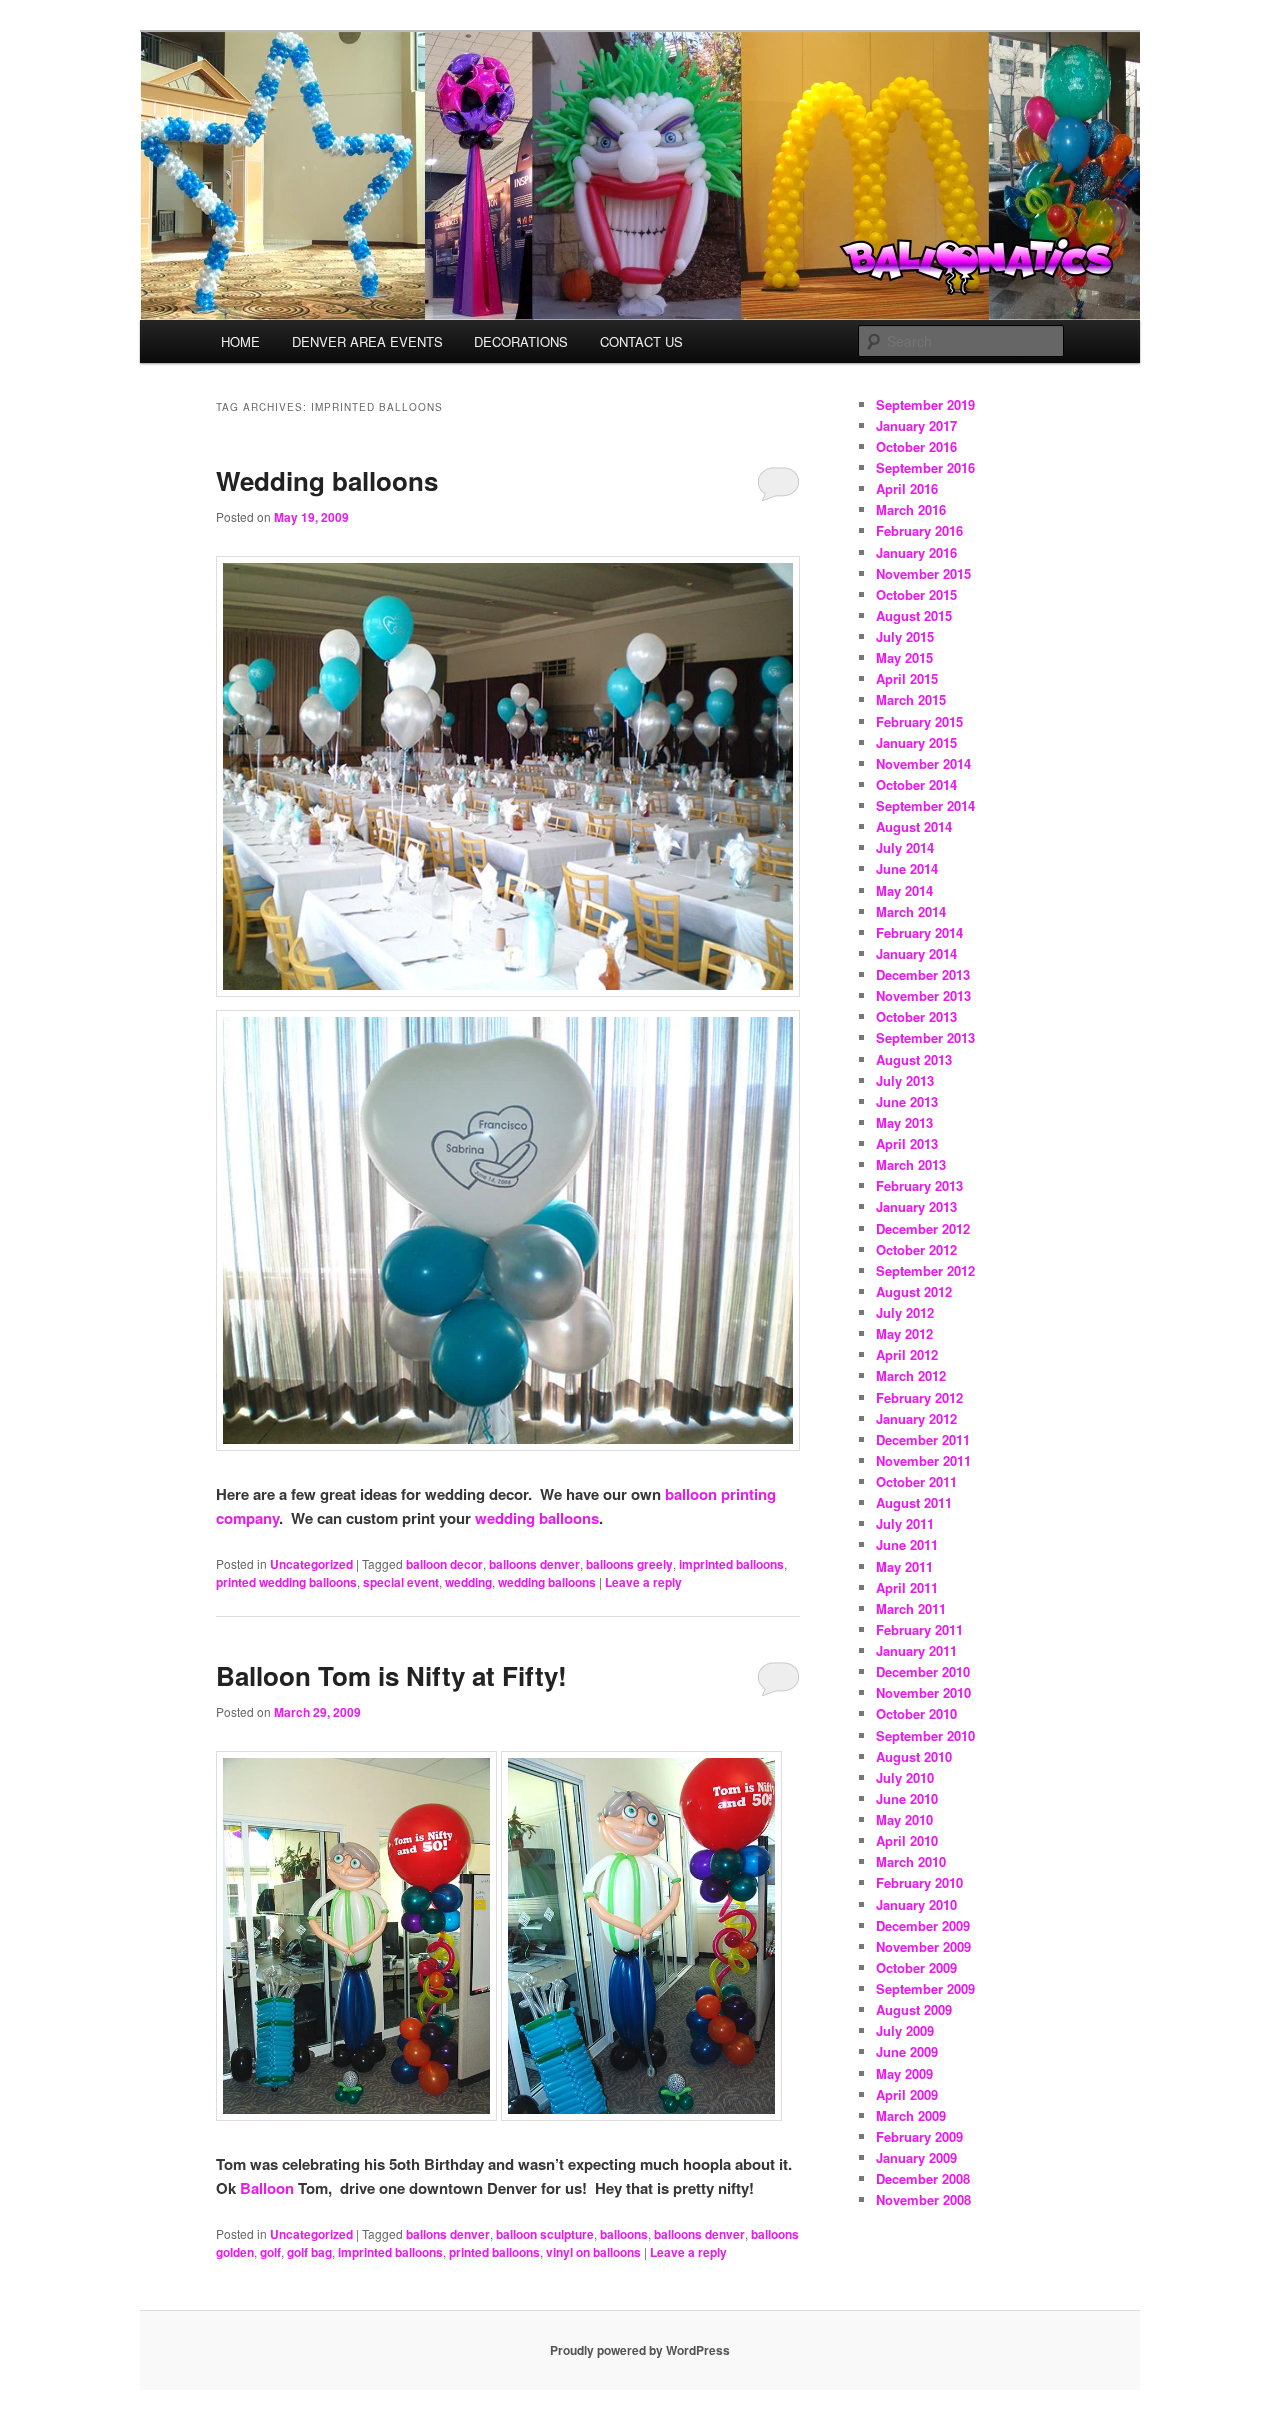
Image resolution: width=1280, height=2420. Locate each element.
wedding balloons (537, 1518)
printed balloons (494, 2252)
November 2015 (923, 573)
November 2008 (923, 2199)
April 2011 (907, 1587)
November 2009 (923, 1946)
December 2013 (923, 974)
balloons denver (534, 1564)
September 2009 (925, 1988)
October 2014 (916, 784)
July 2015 (905, 636)
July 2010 (905, 1777)
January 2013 (916, 1206)
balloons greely (629, 1564)
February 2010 (919, 1882)
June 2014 (907, 868)
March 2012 (911, 1375)
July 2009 (905, 2030)
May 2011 (904, 1566)
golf (270, 2252)
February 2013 (919, 1185)
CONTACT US (641, 341)
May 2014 (904, 890)
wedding (468, 1582)
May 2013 (904, 1122)
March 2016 (911, 509)
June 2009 (907, 2051)
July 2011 (905, 1523)
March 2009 (911, 2115)
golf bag (309, 2252)
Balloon (267, 2188)
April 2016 (907, 488)
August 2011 (914, 1502)
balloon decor (444, 1564)
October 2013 (916, 1016)
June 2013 (907, 1101)
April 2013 (907, 1143)
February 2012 (919, 1397)
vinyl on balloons (593, 2252)
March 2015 (911, 699)
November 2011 (923, 1460)
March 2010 (911, 1861)
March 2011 (911, 1608)
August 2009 (914, 2009)
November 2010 (923, 1692)
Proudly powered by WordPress (640, 2350)
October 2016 (916, 446)
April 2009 (907, 2094)
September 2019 (925, 404)
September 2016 (925, 467)
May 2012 (904, 1333)
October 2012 (916, 1249)
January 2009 (916, 2157)
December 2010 (923, 1671)
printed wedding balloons (286, 1582)
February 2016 (919, 530)
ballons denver (448, 2234)
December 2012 (923, 1228)
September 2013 (925, 1037)
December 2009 (923, 1925)
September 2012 (925, 1270)
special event (401, 1582)
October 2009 (916, 1967)
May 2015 (904, 657)
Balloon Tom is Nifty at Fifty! (391, 1675)
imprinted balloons (731, 1564)
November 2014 (923, 763)
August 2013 (914, 1059)
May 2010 (904, 1819)
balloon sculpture (545, 2234)
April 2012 (907, 1354)
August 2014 (914, 826)
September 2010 (925, 1735)
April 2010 (907, 1840)
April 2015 (907, 678)
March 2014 (911, 911)
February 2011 (919, 1629)
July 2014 (905, 847)
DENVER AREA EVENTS (367, 341)
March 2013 (911, 1164)
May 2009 (904, 2073)
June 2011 (907, 1544)
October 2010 (916, 1713)
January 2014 (916, 953)
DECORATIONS (521, 341)
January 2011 (916, 1650)
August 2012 (914, 1291)
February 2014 (919, 932)
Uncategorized (311, 1564)
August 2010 (914, 1756)
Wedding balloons (327, 480)
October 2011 (916, 1481)
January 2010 (916, 1904)
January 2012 (916, 1418)
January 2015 (916, 742)
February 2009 (919, 2136)
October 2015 (916, 594)
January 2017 (916, 425)
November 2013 (923, 995)
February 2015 (919, 721)
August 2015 (914, 615)
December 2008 (923, 2178)
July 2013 (905, 1080)
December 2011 (923, 1439)
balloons (624, 2234)
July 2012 (905, 1312)
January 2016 (916, 552)
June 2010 (907, 1798)
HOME (240, 341)
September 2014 (925, 805)
